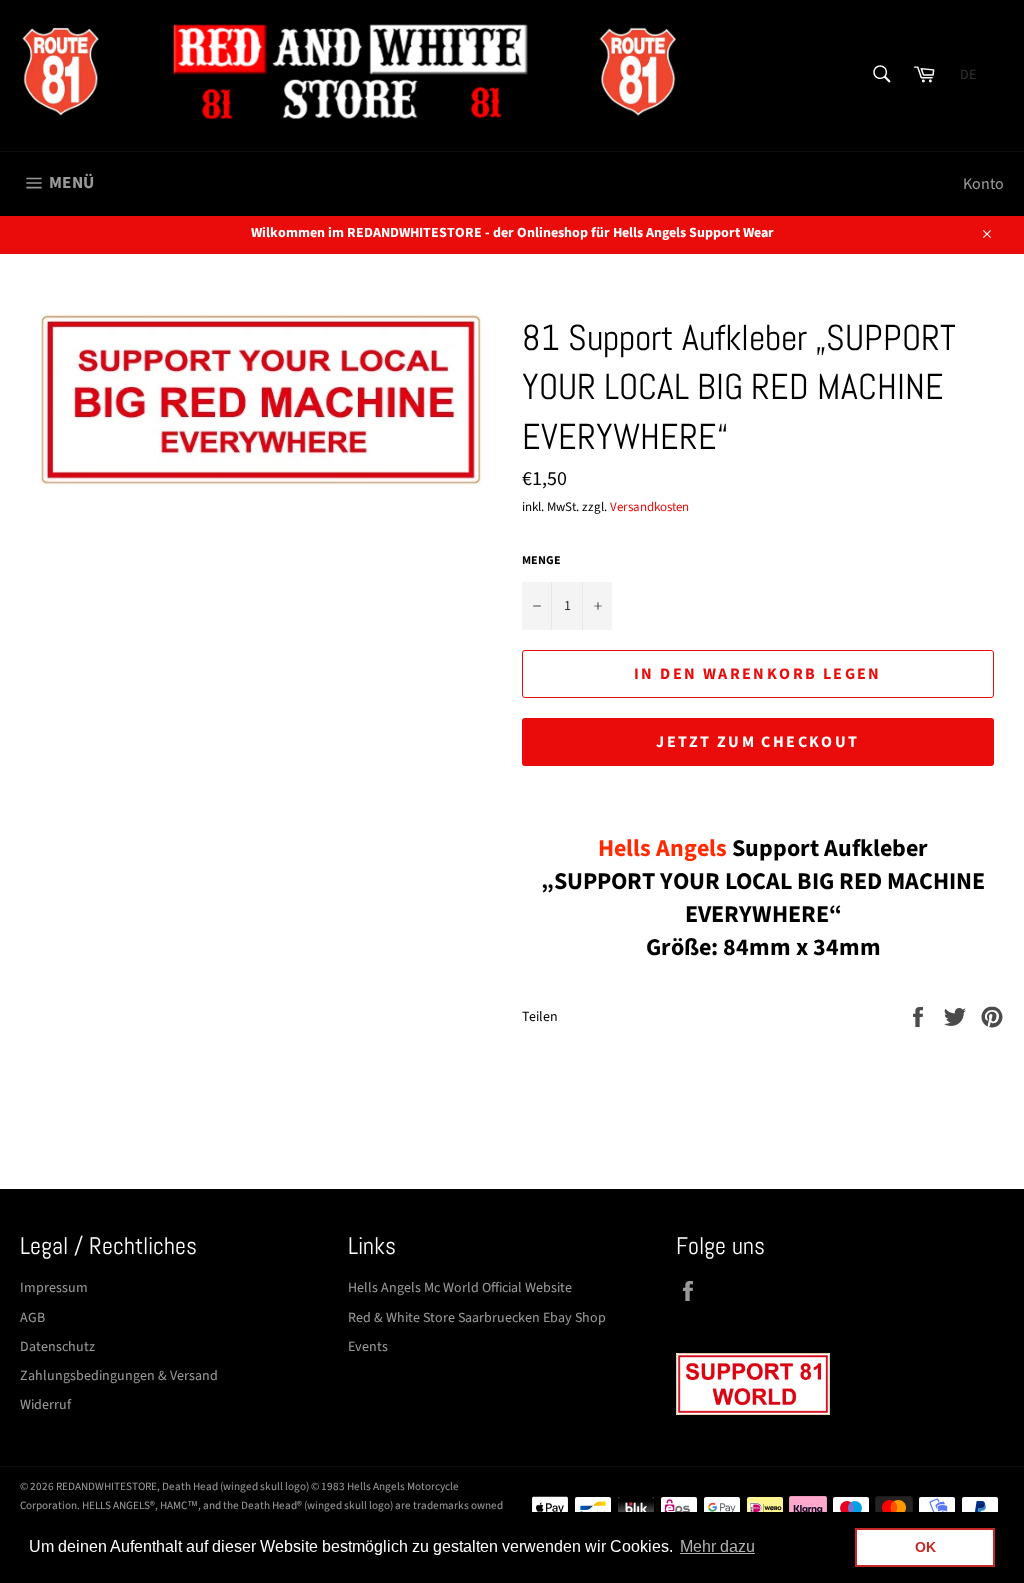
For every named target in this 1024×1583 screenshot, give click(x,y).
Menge (541, 561)
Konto (983, 184)
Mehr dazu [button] (717, 1546)
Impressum (54, 1288)
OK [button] (925, 1547)
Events (368, 1347)
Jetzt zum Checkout (757, 742)
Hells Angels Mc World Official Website (460, 1288)
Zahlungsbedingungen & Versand (119, 1376)
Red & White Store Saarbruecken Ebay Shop (477, 1318)
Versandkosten (649, 507)
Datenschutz (57, 1347)
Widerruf (45, 1405)
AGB (32, 1318)
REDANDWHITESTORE (106, 1486)
